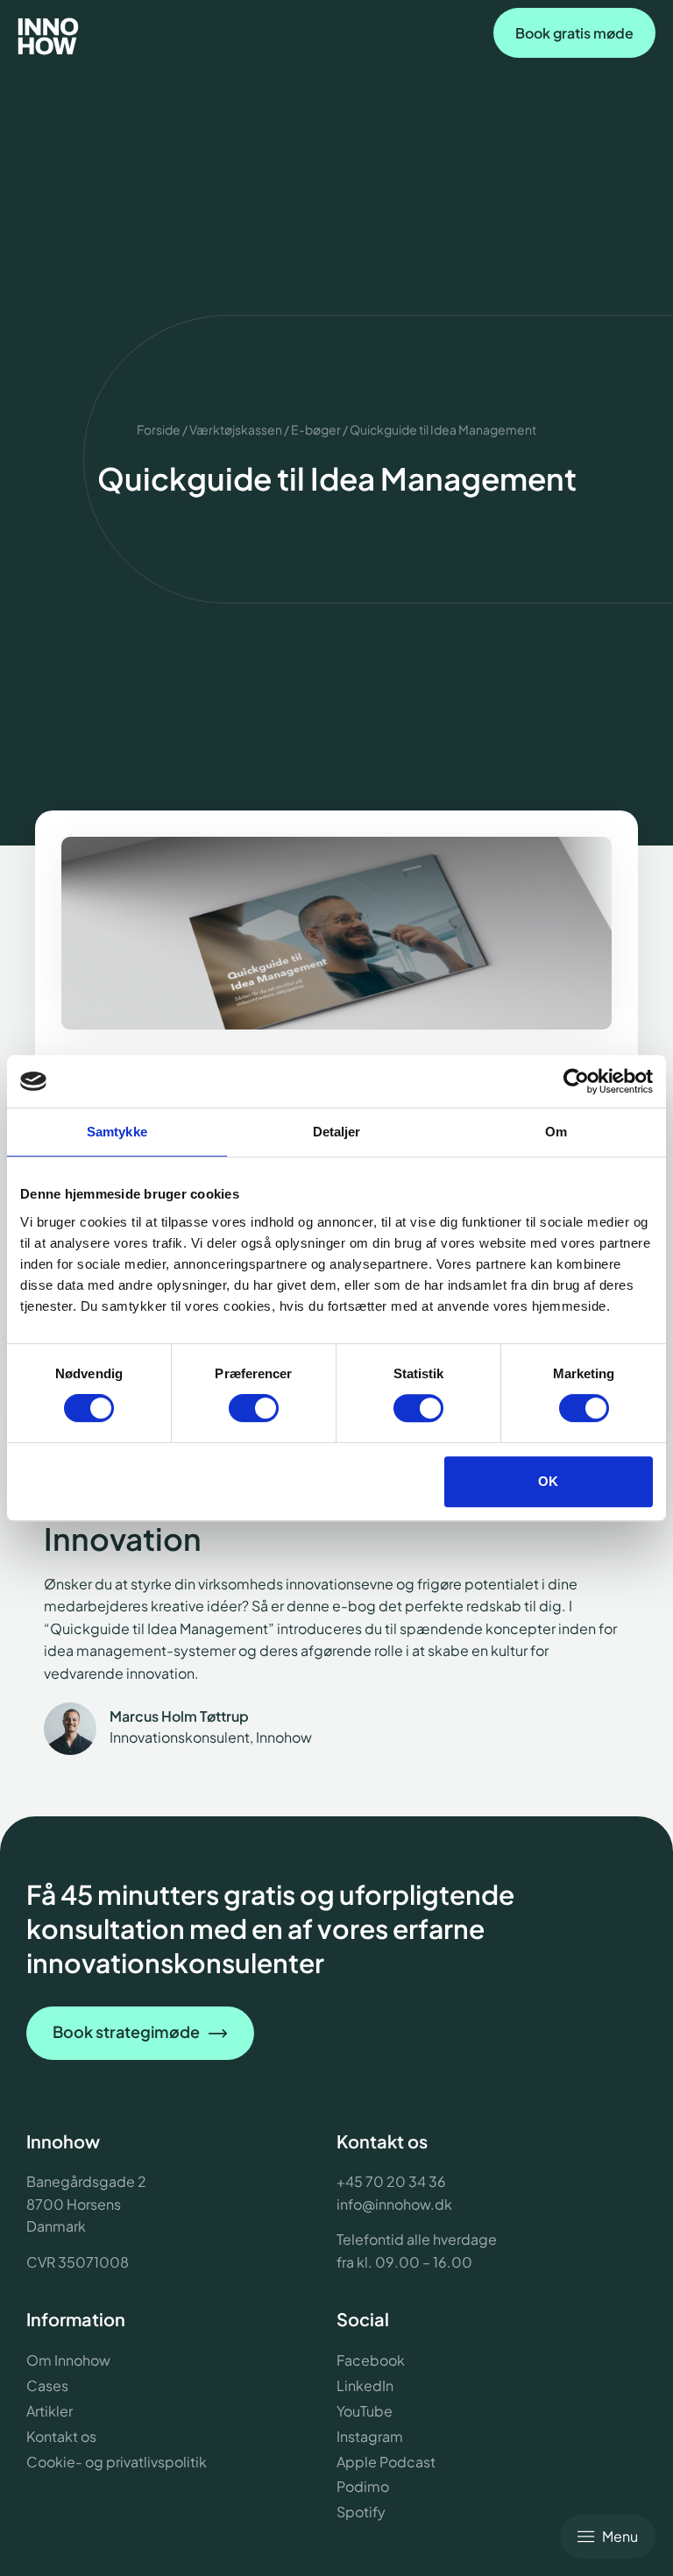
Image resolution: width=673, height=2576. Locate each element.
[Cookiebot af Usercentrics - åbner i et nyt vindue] (576, 1081)
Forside (159, 429)
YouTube (365, 2411)
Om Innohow (68, 2360)
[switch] (254, 1408)
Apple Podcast (386, 2462)
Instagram (370, 2436)
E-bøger (316, 429)
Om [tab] (556, 1132)
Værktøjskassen (236, 429)
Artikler (50, 2411)
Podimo (363, 2486)
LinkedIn (365, 2385)
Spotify (361, 2512)
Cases (47, 2385)
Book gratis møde (574, 33)
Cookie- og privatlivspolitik (117, 2462)
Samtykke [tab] (117, 1132)
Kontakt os (61, 2436)
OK (548, 1481)
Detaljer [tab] (337, 1132)
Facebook (371, 2360)
